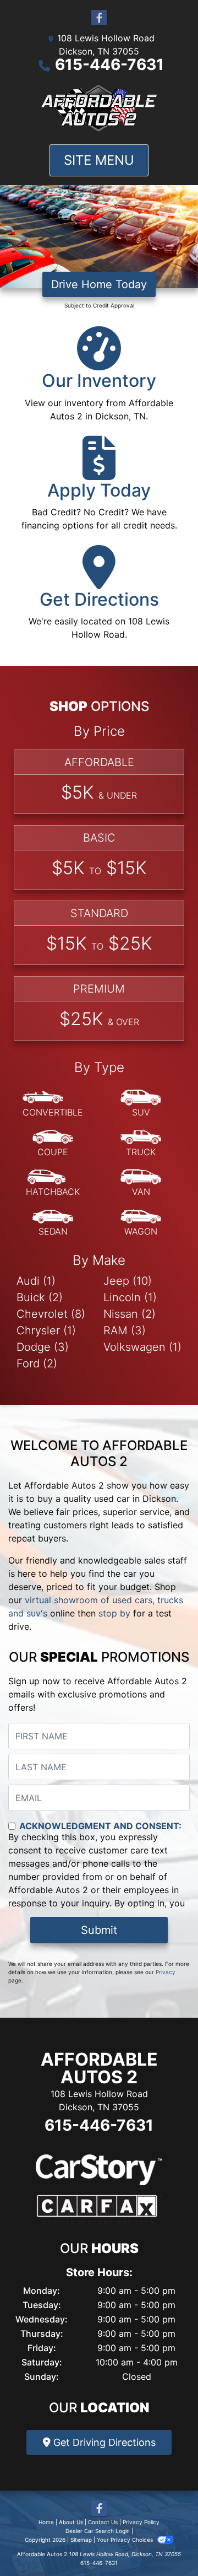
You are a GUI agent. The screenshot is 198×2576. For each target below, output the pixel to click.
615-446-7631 (109, 64)
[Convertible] (53, 1104)
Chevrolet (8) (51, 1314)
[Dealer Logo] (99, 108)
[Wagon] (141, 1223)
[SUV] (141, 1104)
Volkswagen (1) (142, 1347)
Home (46, 2522)
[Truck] (141, 1144)
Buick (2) (40, 1297)
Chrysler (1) (46, 1330)
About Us (71, 2522)
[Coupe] (53, 1144)
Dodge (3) (43, 1347)
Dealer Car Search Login (98, 2531)
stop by (114, 1613)
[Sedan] (53, 1223)
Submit (99, 1930)
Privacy (166, 1972)
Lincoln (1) (130, 1297)
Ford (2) (37, 1364)
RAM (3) (125, 1330)
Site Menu (99, 160)
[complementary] (165, 2543)
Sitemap (81, 2540)
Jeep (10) (128, 1281)
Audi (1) (36, 1281)
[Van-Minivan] (141, 1183)
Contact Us (103, 2522)
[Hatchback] (53, 1183)
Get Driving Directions (103, 2442)
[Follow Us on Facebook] (99, 18)
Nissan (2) (130, 1314)
